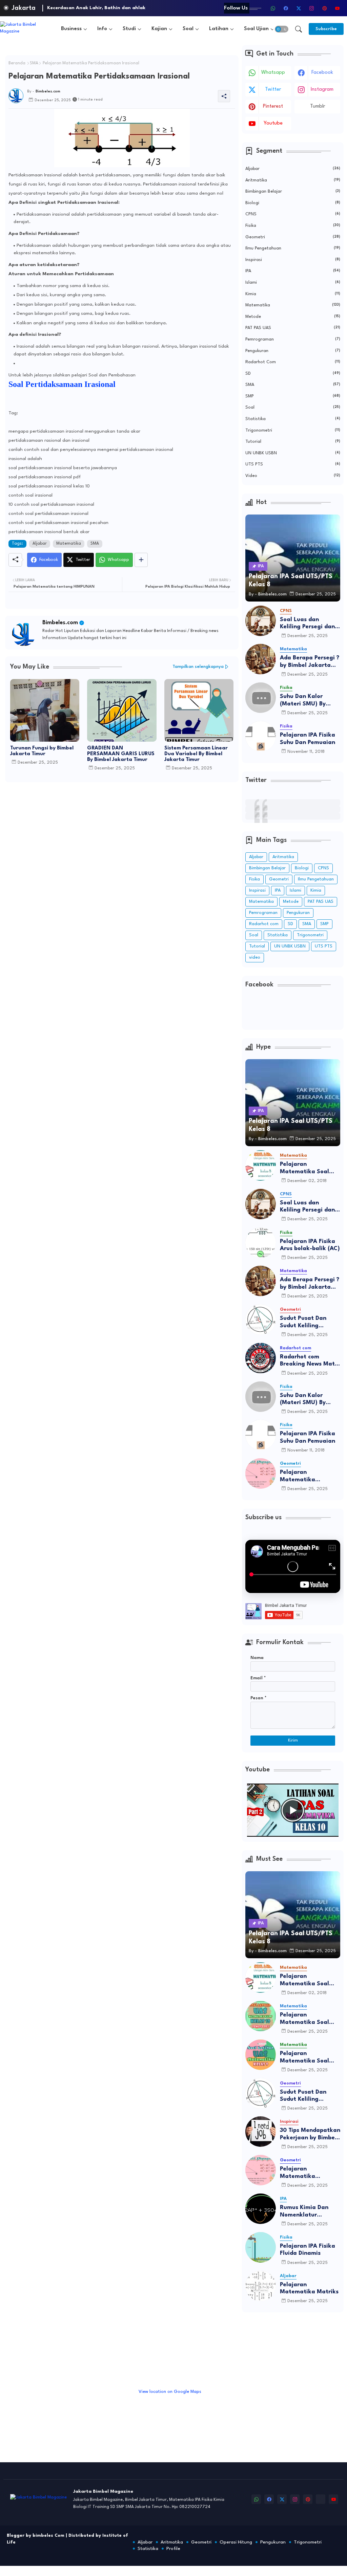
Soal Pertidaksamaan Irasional (62, 384)
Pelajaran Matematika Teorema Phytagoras (309, 1476)
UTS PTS (293, 464)
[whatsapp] (273, 8)
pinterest (273, 106)
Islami (293, 282)
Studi (129, 29)
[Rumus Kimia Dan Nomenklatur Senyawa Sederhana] (261, 2209)
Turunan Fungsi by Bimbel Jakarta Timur (42, 751)
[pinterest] (324, 8)
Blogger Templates (50, 2549)
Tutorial (293, 442)
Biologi (293, 203)
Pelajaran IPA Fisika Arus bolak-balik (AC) (310, 1245)
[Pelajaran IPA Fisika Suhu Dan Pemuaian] (261, 736)
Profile (173, 2549)
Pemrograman (293, 339)
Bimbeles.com (60, 623)
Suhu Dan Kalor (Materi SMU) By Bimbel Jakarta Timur (310, 701)
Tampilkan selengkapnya (198, 667)
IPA (293, 271)
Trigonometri (293, 430)
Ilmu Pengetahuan (293, 248)
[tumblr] (321, 2499)
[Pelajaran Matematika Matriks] (261, 2286)
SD (293, 374)
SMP (293, 396)
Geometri (293, 237)
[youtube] (337, 8)
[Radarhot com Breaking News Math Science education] (261, 1358)
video (293, 476)
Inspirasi (293, 260)
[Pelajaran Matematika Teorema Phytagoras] (261, 1473)
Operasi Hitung (236, 2542)
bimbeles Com (48, 2536)
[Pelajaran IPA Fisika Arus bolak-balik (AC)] (261, 1243)
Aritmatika (293, 180)
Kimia (293, 294)
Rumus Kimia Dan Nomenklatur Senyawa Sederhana (308, 2212)
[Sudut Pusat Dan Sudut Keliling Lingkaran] (261, 1319)
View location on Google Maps (170, 2392)
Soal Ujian (256, 29)
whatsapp (273, 73)
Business (71, 29)
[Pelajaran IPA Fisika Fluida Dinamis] (261, 2247)
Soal (188, 29)
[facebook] (286, 8)
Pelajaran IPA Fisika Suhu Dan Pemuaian (308, 739)
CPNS (293, 214)
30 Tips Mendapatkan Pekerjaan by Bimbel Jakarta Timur (310, 2134)
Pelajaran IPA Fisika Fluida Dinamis (308, 2250)
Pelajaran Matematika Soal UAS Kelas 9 (304, 2058)
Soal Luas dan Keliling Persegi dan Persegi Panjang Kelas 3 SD (307, 624)
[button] (282, 29)
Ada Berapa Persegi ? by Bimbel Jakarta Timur (310, 662)
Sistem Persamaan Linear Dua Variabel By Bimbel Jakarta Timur (196, 754)
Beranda (17, 63)
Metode (293, 317)
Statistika (293, 419)
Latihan (219, 29)
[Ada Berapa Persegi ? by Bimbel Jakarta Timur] (261, 659)
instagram (322, 90)
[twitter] (299, 8)
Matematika (69, 544)
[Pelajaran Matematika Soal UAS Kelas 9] (261, 2055)
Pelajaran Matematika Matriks (309, 2288)
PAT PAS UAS (293, 328)
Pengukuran (293, 351)
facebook (322, 73)
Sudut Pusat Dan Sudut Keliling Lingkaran (303, 1322)
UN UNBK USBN (293, 453)
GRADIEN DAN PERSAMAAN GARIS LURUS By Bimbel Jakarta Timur (121, 754)
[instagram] (311, 8)
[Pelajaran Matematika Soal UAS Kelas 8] (261, 1165)
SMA (34, 63)
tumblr (318, 106)
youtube (273, 123)
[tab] (74, 29)
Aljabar (40, 544)
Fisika (293, 226)
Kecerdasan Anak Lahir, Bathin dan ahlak (96, 8)
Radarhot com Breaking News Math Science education (309, 1361)
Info (102, 29)
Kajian (159, 29)
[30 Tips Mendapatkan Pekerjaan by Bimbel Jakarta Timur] (261, 2132)
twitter (273, 90)
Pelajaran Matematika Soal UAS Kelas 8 (304, 1168)
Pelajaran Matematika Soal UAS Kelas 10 (304, 2019)
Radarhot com (293, 362)
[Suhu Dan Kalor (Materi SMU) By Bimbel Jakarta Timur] (261, 698)
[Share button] (141, 560)
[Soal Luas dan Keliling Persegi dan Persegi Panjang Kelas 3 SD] (261, 621)
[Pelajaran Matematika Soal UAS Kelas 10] (261, 2016)
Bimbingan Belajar (293, 191)
